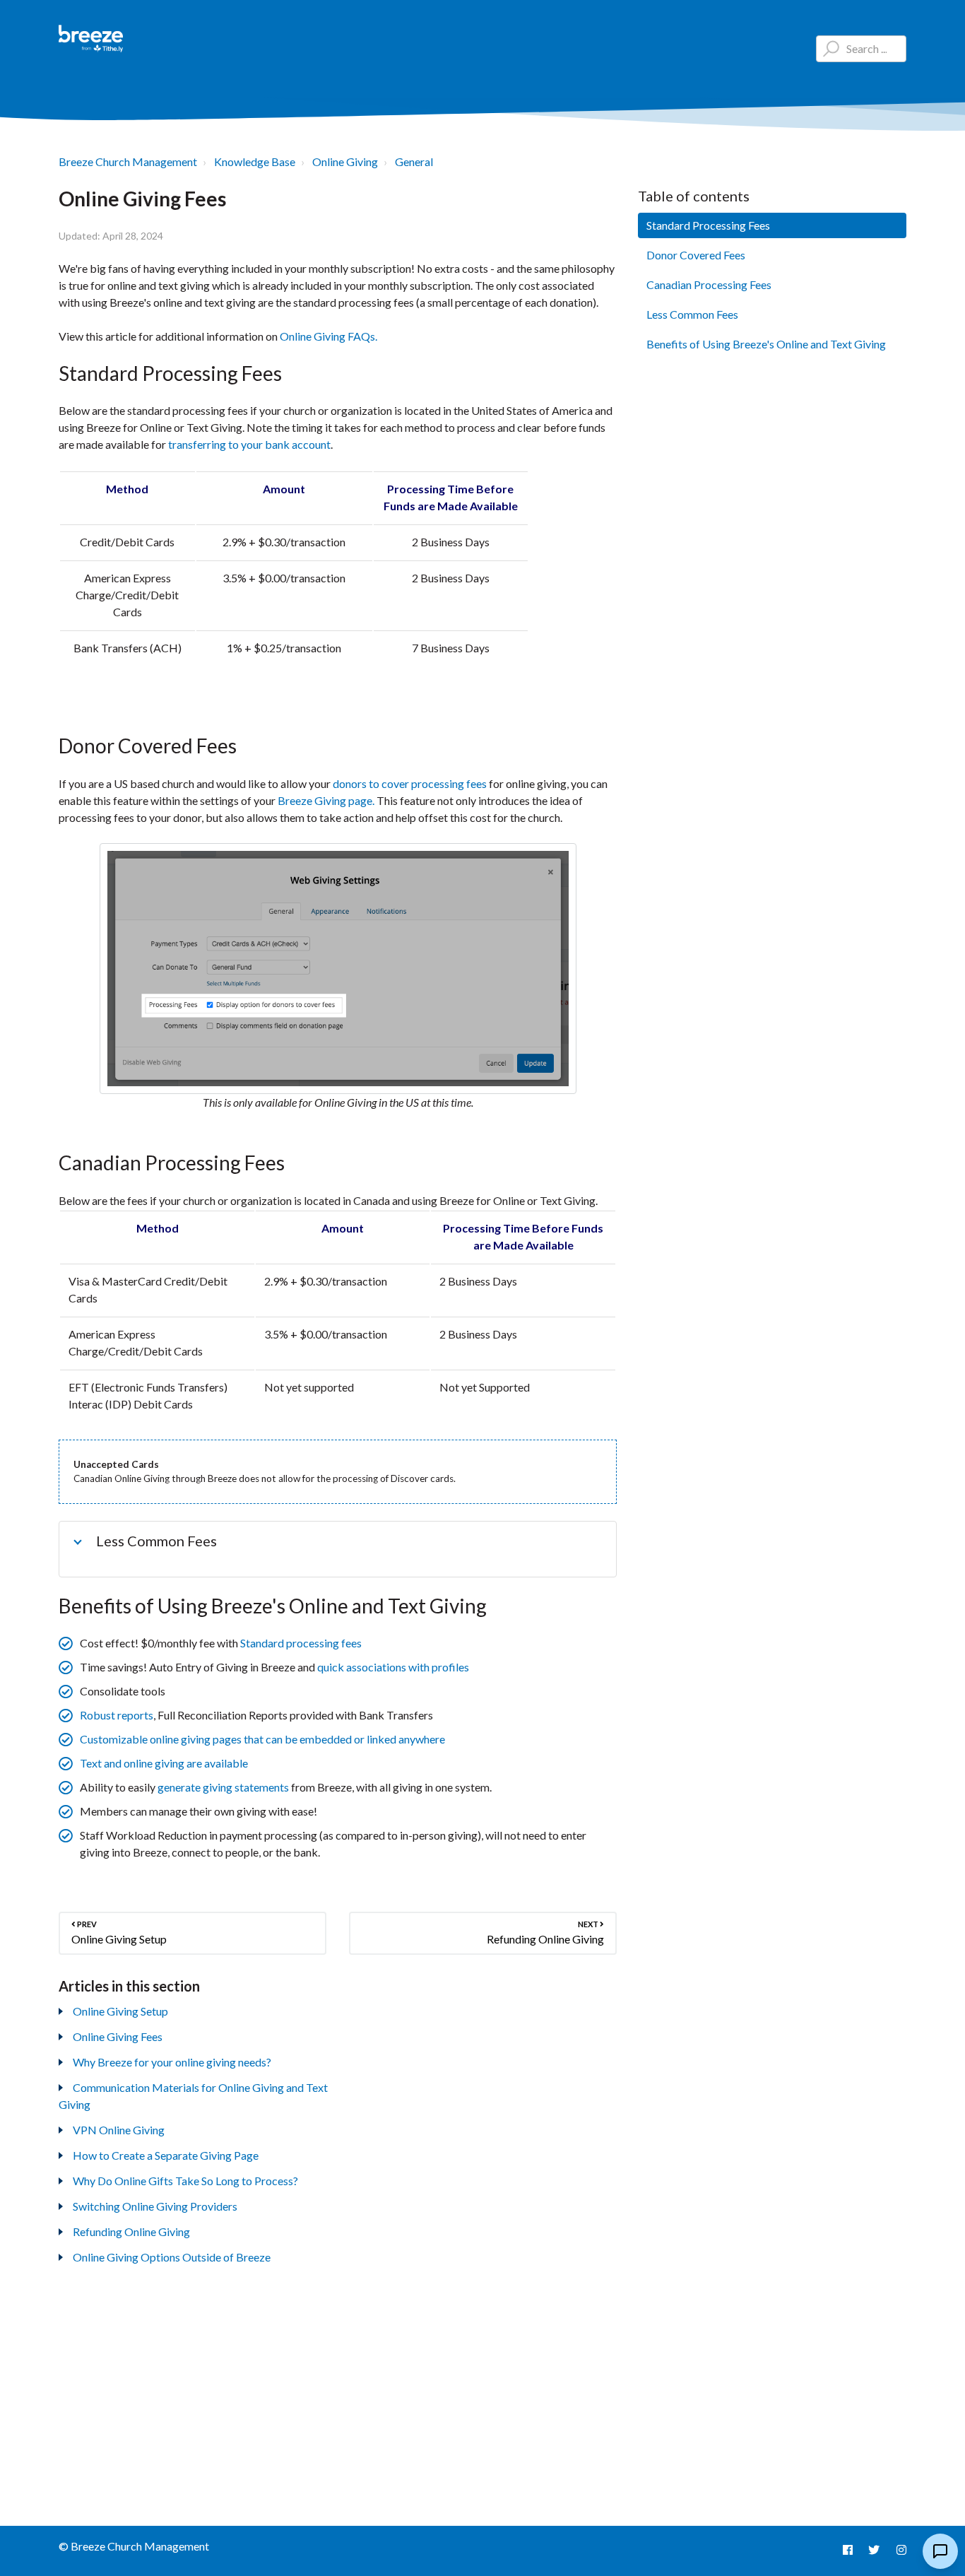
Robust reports (117, 1715)
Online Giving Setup (120, 2011)
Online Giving (345, 161)
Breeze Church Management (128, 161)
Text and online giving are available (164, 1763)
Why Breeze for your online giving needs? (172, 2062)
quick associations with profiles (393, 1667)
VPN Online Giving (119, 2130)
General (414, 161)
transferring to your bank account (249, 444)
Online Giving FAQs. (328, 336)
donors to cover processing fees (410, 783)
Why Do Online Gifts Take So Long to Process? (185, 2181)
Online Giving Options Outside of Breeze (172, 2257)
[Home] (91, 39)
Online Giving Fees (118, 2036)
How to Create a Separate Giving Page (166, 2155)
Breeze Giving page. (327, 800)
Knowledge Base (255, 161)
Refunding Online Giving (131, 2231)
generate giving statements (223, 1787)
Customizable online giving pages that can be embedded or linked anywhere (262, 1739)
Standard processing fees (301, 1643)
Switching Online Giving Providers (155, 2206)
